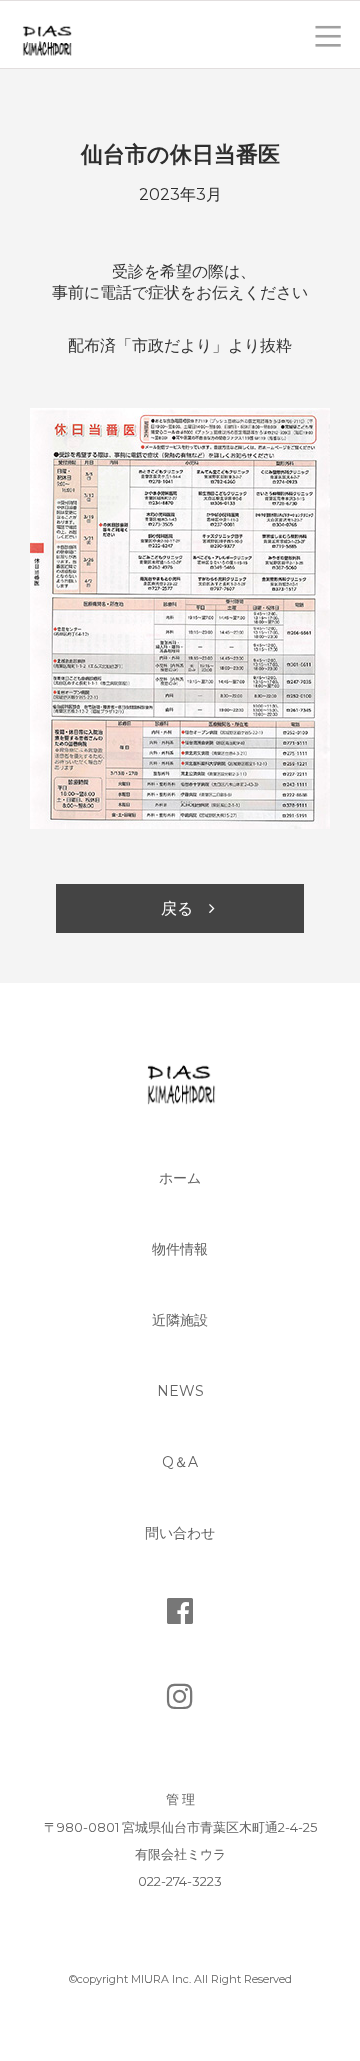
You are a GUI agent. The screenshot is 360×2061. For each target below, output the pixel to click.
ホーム (180, 1178)
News (180, 1391)
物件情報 (180, 1249)
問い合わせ (180, 1533)
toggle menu (328, 34)
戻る (177, 908)
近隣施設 (180, 1320)
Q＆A (180, 1462)
